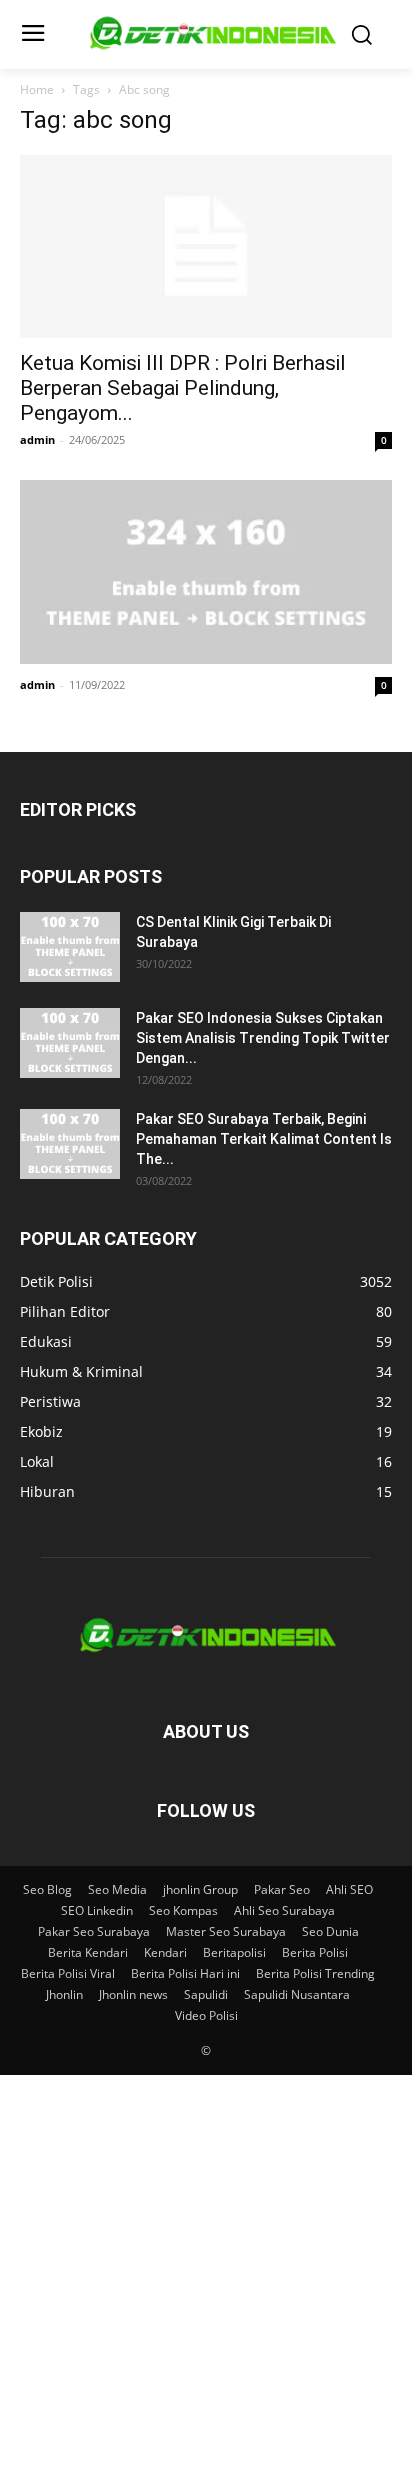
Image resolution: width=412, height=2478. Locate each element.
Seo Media (117, 1889)
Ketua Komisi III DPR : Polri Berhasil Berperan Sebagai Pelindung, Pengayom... (183, 388)
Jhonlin (64, 1994)
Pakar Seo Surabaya (94, 1931)
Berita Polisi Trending (315, 1973)
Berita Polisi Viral (68, 1973)
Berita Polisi (315, 1952)
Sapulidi (206, 1994)
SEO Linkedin (97, 1910)
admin (37, 439)
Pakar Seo (282, 1889)
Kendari (165, 1952)
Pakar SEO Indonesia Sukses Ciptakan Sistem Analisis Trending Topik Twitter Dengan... (263, 1038)
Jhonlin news (133, 1994)
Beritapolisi (234, 1952)
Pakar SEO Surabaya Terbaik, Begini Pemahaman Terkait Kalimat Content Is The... (264, 1139)
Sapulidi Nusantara (297, 1994)
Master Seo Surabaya (226, 1931)
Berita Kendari (88, 1952)
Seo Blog (47, 1889)
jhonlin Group (200, 1889)
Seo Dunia (330, 1931)
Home (37, 89)
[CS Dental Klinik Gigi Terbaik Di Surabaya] (70, 947)
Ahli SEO (349, 1889)
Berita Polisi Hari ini (185, 1973)
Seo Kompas (183, 1910)
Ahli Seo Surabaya (284, 1910)
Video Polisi (206, 2015)
